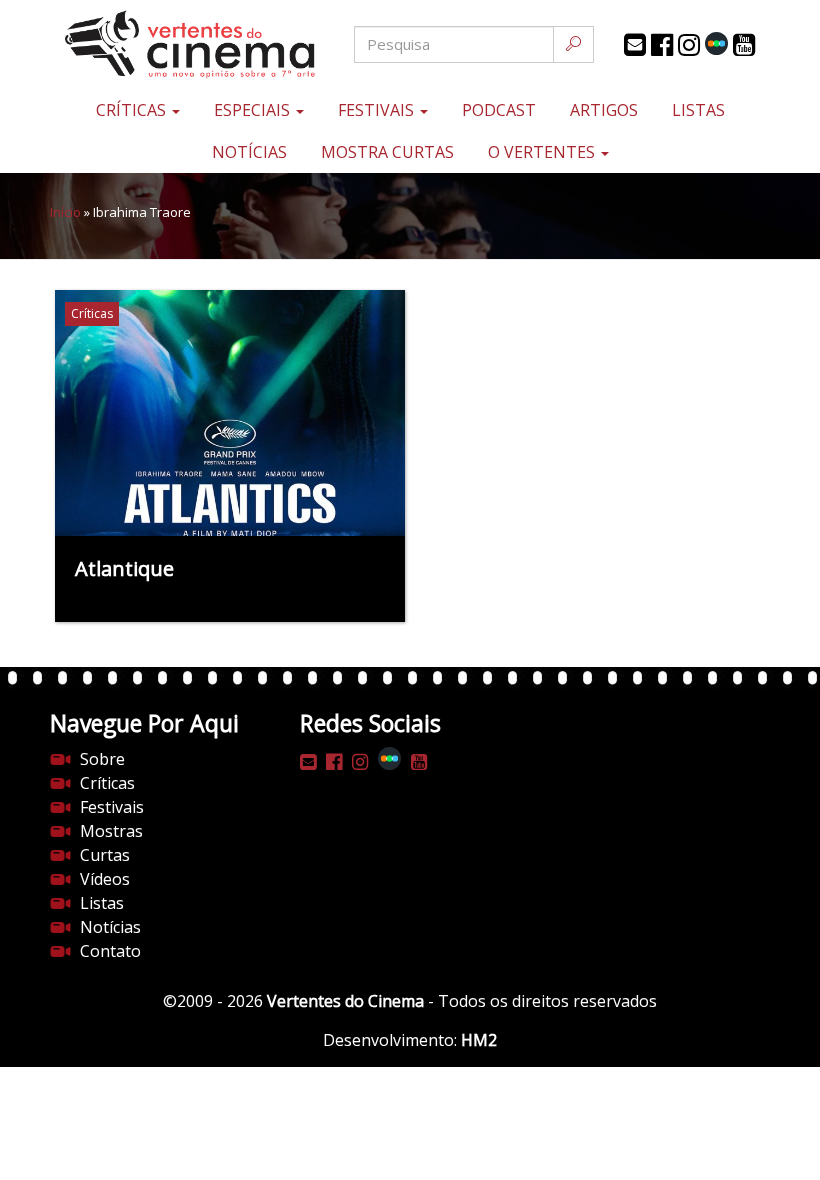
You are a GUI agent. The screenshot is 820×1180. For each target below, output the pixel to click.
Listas (698, 110)
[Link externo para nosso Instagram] (689, 45)
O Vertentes (543, 152)
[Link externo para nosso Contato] (635, 45)
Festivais (378, 110)
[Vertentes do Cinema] (170, 44)
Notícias (249, 152)
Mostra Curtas (387, 152)
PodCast (499, 110)
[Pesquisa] (573, 44)
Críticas (133, 110)
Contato (110, 951)
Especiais (254, 110)
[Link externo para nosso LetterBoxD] (716, 43)
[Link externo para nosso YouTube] (744, 45)
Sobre (102, 759)
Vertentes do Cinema (345, 1001)
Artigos (604, 110)
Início (65, 212)
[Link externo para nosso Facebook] (662, 45)
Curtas (105, 855)
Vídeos (105, 879)
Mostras (111, 831)
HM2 (479, 1040)
